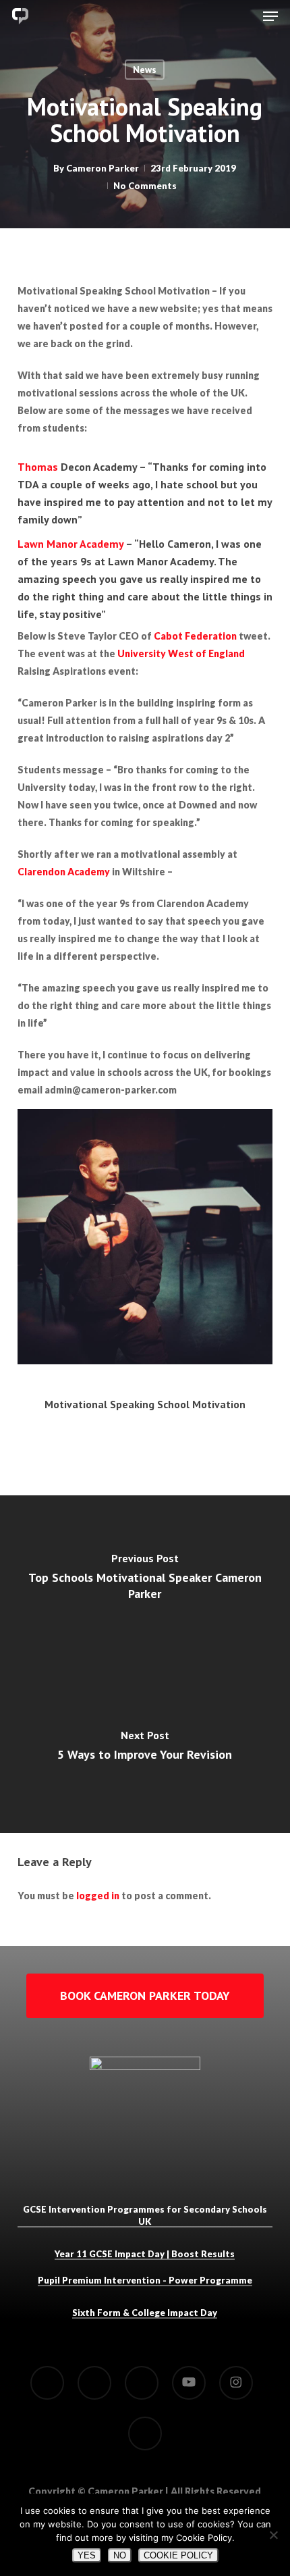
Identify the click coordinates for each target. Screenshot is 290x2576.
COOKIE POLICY (178, 2555)
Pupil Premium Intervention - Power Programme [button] (145, 2280)
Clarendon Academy (64, 872)
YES (87, 2555)
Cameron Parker (103, 168)
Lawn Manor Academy (70, 544)
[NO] (273, 2535)
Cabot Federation (195, 636)
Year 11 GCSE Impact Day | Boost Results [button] (145, 2254)
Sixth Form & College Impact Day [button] (145, 2313)
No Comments (145, 186)
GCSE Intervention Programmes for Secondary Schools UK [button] (145, 2215)
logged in (98, 1896)
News (145, 70)
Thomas (39, 467)
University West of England (181, 653)
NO (120, 2555)
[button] (270, 16)
